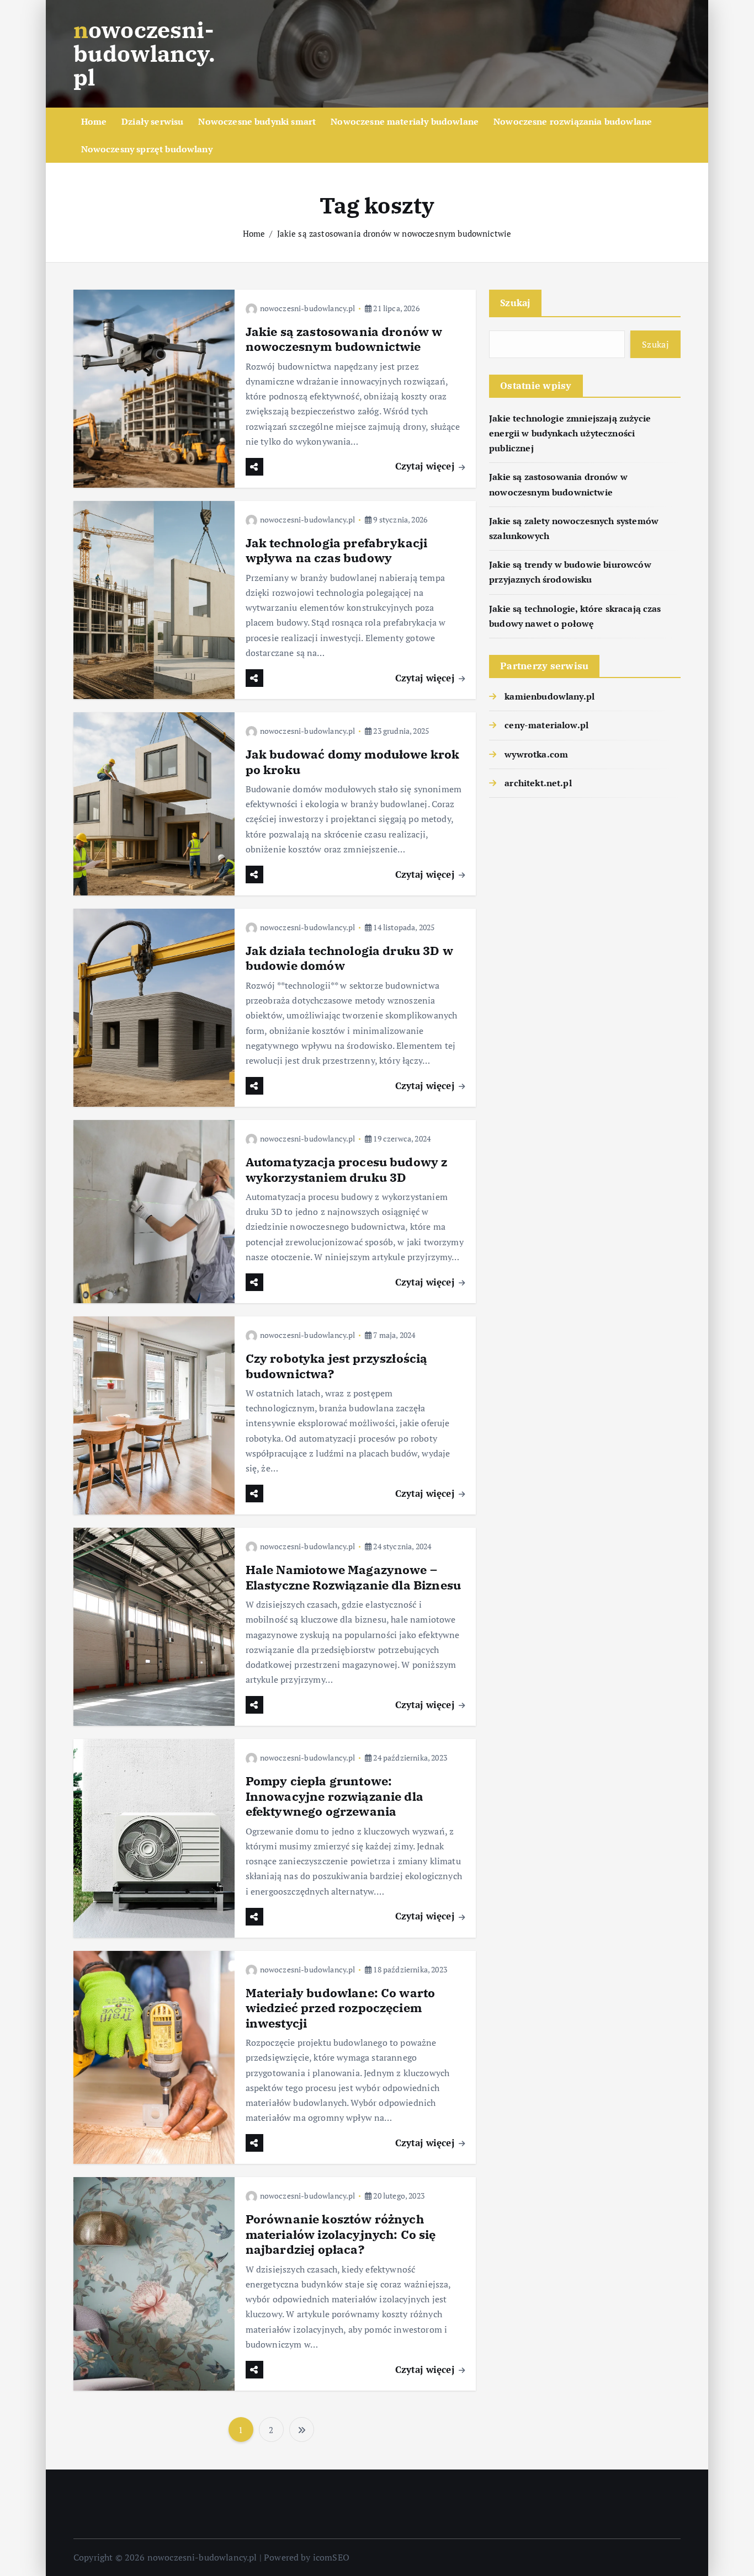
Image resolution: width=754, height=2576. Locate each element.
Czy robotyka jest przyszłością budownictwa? (337, 1366)
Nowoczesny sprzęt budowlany (147, 149)
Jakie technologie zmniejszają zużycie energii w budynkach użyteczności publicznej (570, 433)
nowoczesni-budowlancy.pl (308, 308)
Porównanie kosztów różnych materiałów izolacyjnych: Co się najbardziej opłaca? (341, 2234)
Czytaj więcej (426, 466)
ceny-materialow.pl (546, 725)
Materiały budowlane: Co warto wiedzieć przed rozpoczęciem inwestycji (341, 2008)
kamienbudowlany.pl (549, 696)
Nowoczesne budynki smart (257, 121)
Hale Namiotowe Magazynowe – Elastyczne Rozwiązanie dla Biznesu (353, 1577)
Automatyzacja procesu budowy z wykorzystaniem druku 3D (347, 1169)
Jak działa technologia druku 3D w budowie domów (349, 958)
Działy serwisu (152, 121)
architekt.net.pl (538, 783)
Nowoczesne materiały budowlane (405, 121)
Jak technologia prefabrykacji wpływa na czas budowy (337, 550)
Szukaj (515, 303)
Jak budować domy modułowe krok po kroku (353, 762)
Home (94, 121)
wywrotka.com (536, 754)
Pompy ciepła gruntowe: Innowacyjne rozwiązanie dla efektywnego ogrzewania (334, 1796)
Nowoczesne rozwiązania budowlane (573, 121)
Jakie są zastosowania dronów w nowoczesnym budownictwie (394, 233)
